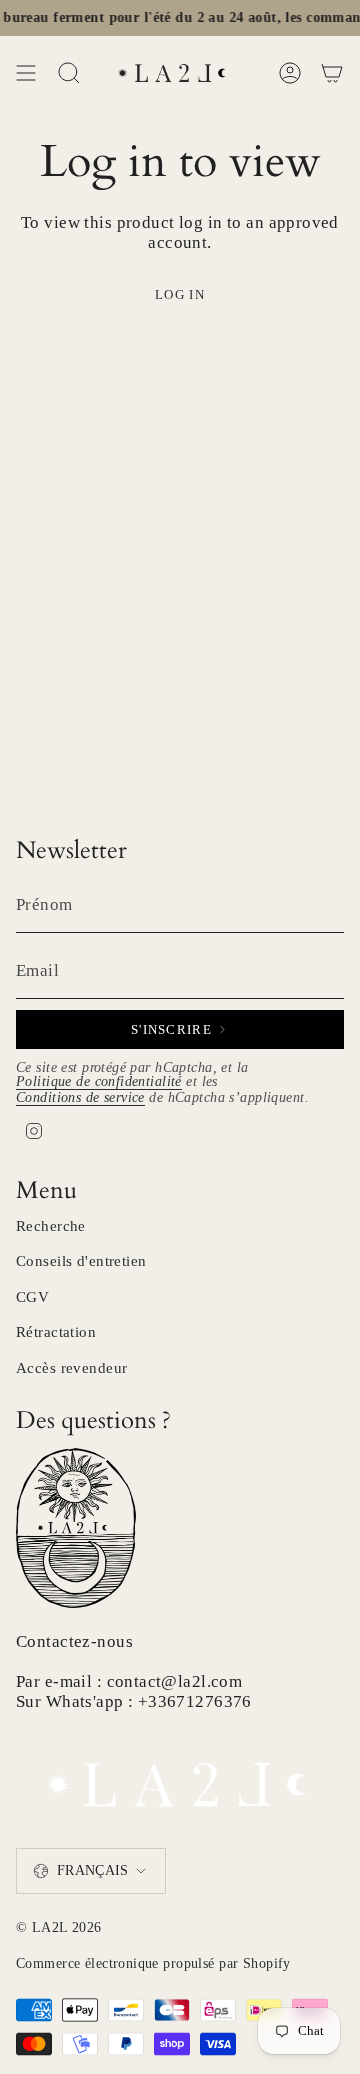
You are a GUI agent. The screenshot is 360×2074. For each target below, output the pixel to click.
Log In (180, 294)
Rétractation (56, 1332)
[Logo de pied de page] (180, 1778)
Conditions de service (80, 1097)
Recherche (51, 1226)
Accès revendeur (71, 1368)
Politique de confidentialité (99, 1081)
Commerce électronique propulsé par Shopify (153, 1963)
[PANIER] (332, 73)
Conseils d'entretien (81, 1261)
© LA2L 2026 (59, 1927)
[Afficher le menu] (26, 73)
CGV (32, 1297)
